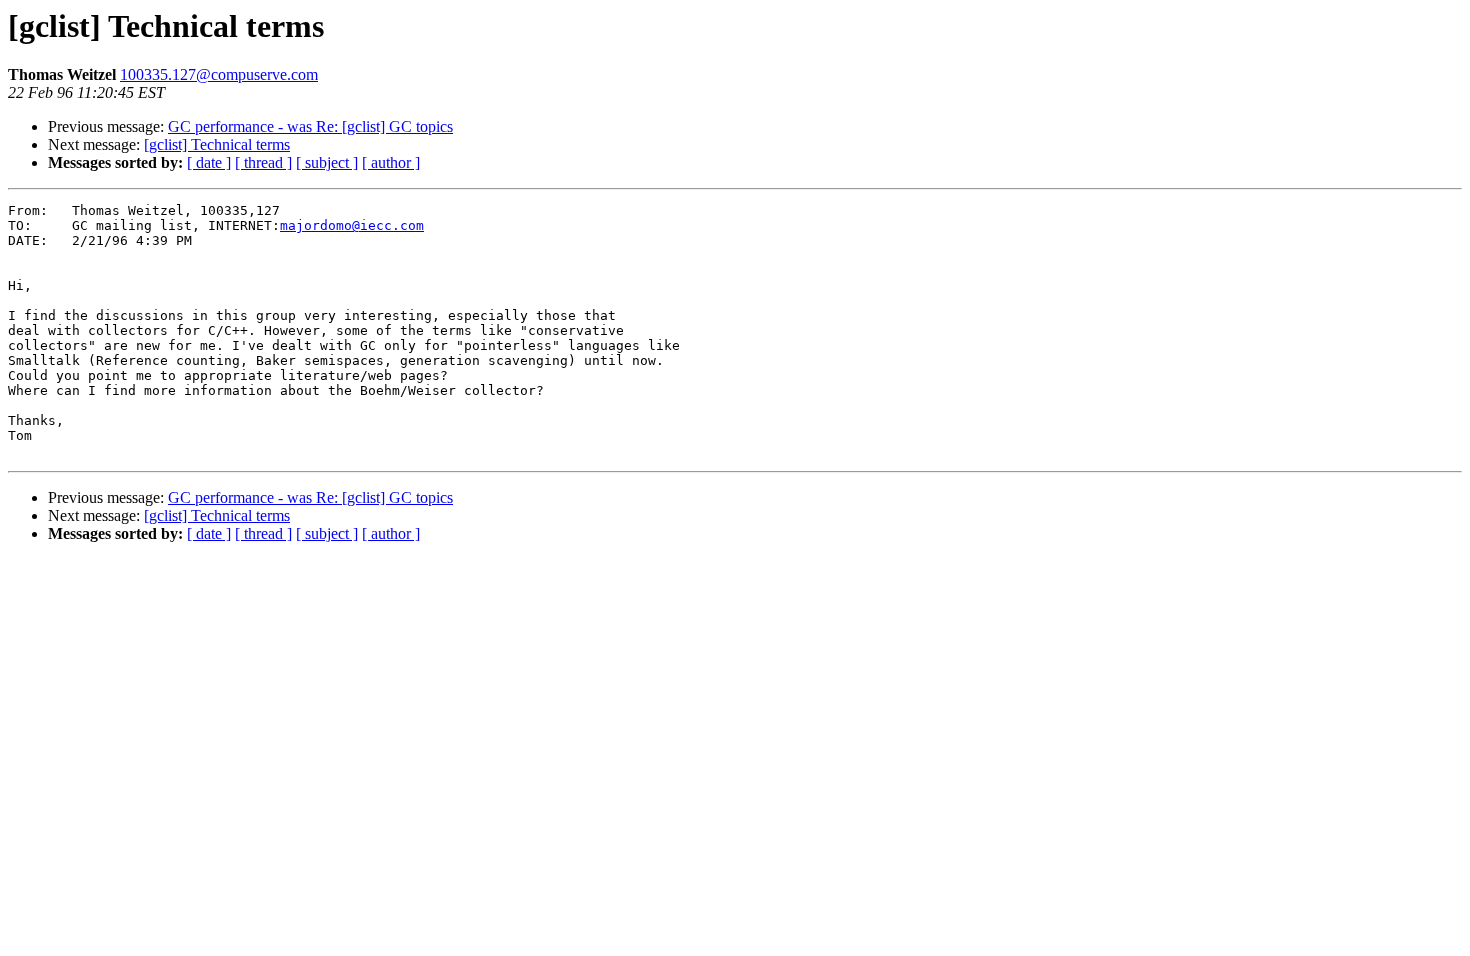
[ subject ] (327, 162)
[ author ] (391, 162)
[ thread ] (263, 162)
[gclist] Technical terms (217, 144)
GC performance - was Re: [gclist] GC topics (310, 126)
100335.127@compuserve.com (219, 74)
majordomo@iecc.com (352, 225)
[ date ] (209, 162)
